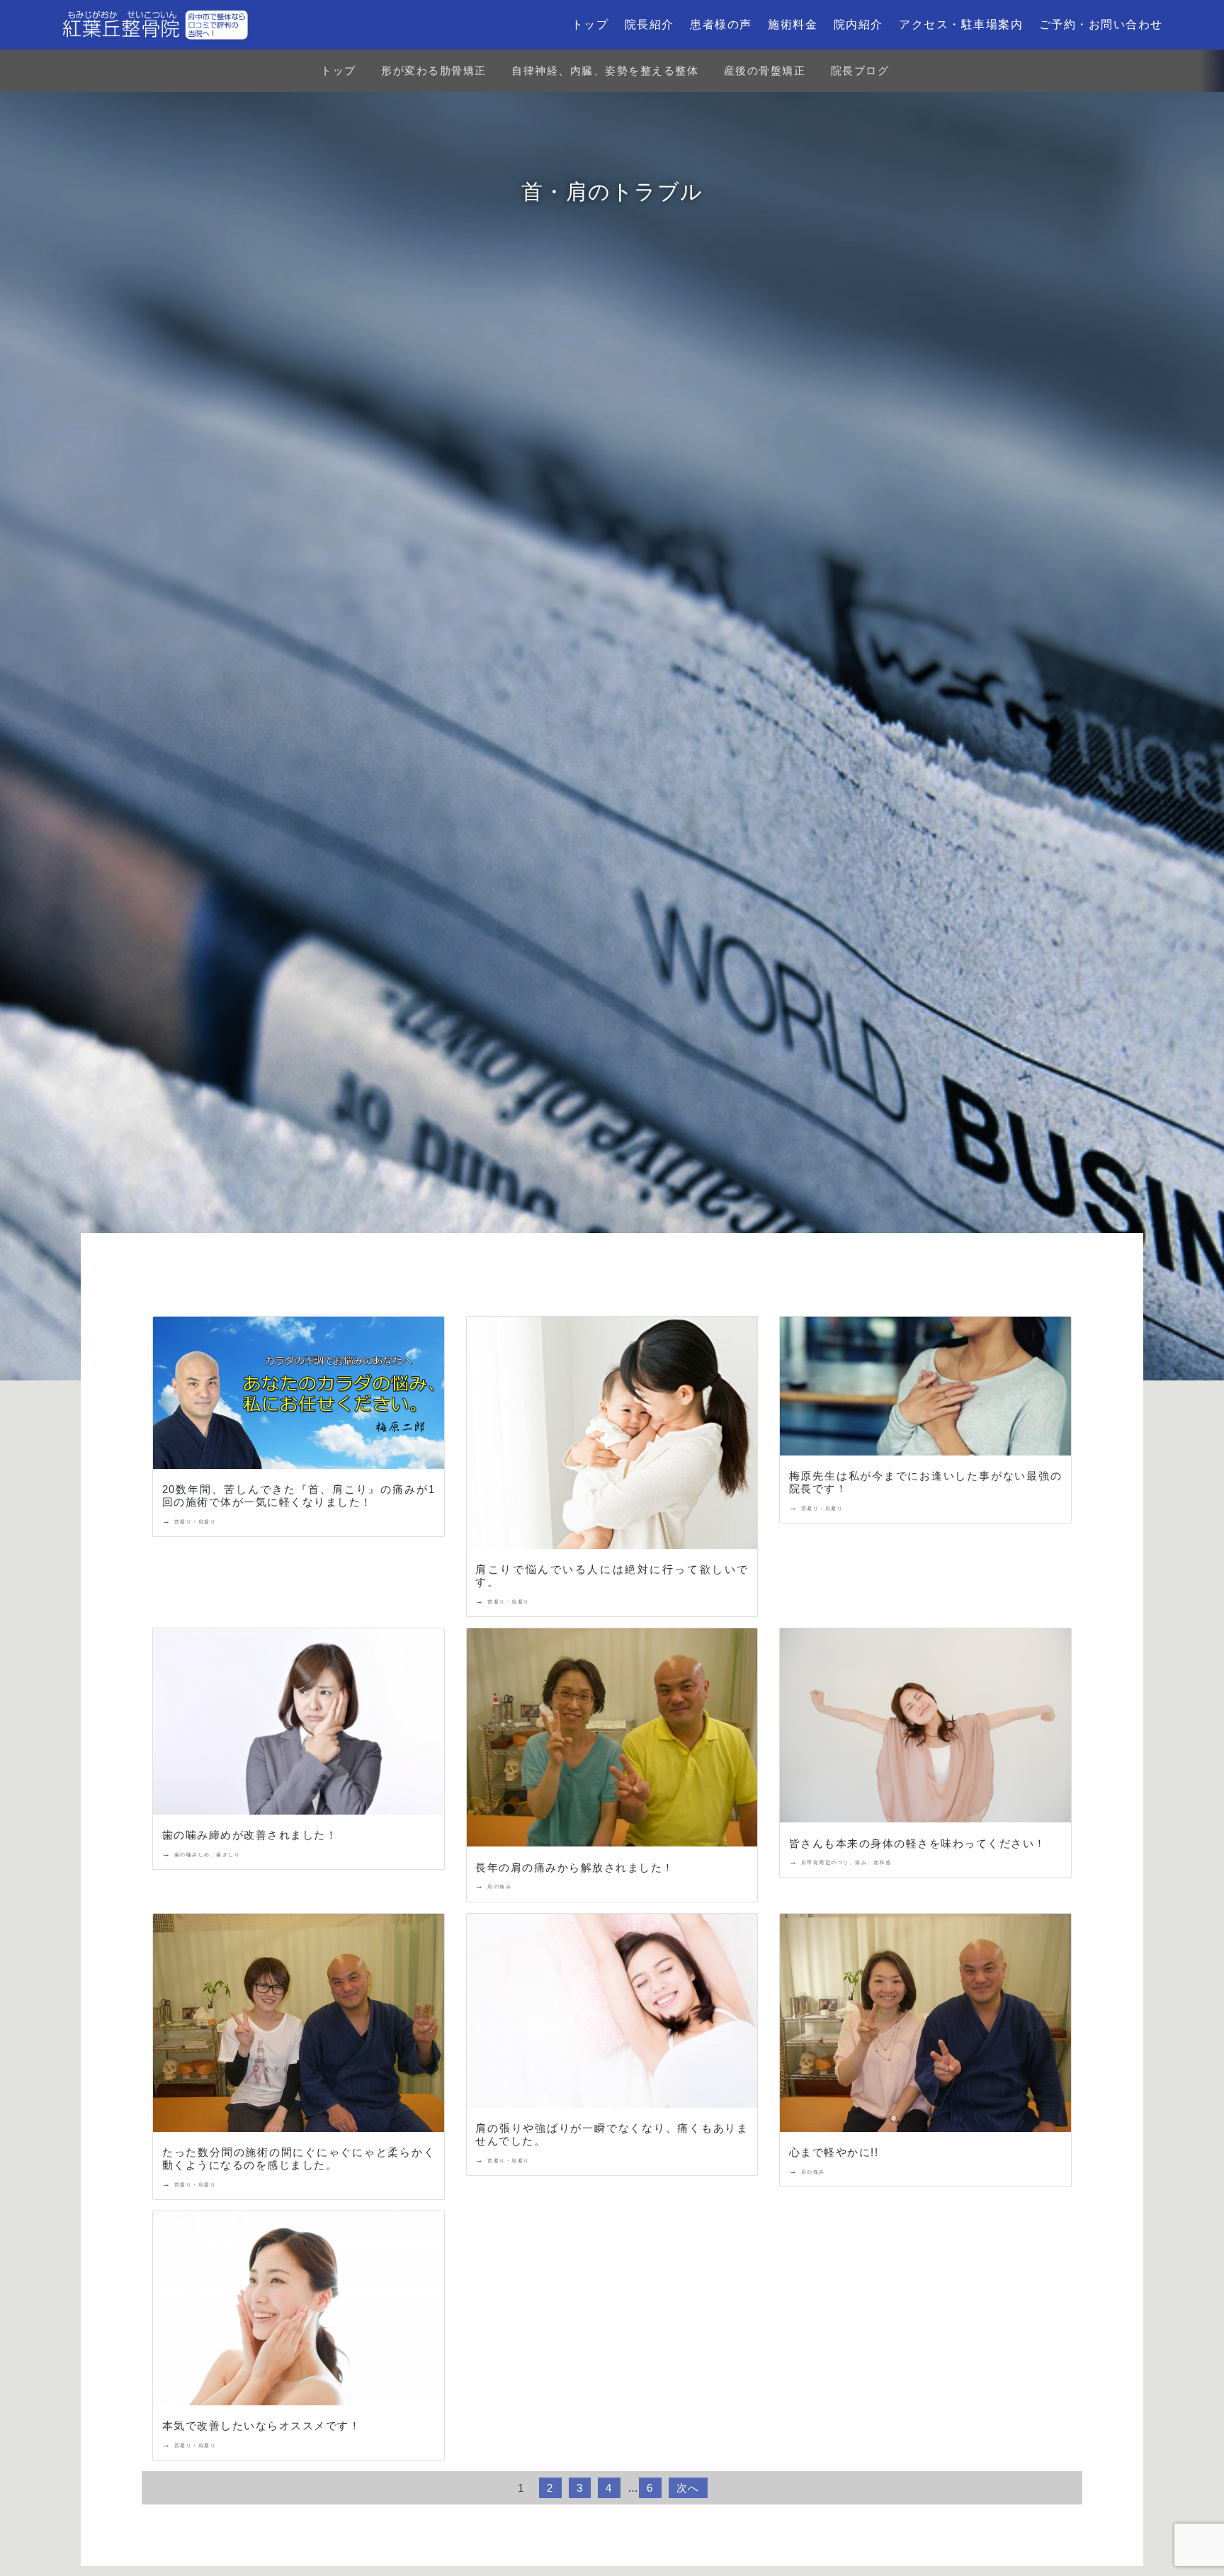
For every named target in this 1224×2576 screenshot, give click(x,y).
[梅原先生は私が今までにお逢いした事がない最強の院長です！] (925, 1389)
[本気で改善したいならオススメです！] (298, 2311)
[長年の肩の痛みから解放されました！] (612, 1740)
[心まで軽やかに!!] (925, 2026)
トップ (590, 24)
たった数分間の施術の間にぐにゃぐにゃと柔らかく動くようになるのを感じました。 (299, 2158)
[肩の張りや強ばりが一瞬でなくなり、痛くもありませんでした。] (612, 2014)
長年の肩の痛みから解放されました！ (575, 1867)
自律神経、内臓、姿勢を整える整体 (605, 70)
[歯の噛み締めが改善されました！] (298, 1724)
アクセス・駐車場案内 (961, 24)
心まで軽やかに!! (834, 2152)
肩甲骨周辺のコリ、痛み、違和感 (846, 1862)
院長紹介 (650, 24)
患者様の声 (721, 24)
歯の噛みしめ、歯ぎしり (208, 1855)
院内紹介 (858, 24)
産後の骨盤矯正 (765, 70)
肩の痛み (499, 1886)
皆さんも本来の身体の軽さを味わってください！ (918, 1843)
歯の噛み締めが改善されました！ (250, 1835)
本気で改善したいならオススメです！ (262, 2425)
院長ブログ (860, 70)
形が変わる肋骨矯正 (434, 70)
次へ (688, 2488)
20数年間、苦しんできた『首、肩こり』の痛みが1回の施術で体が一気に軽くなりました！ (299, 1496)
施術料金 (793, 24)
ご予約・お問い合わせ (1101, 24)
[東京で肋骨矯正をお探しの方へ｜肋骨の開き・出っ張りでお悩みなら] (155, 25)
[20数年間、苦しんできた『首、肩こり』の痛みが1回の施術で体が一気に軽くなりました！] (298, 1396)
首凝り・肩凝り (195, 1522)
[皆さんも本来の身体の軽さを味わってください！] (925, 1728)
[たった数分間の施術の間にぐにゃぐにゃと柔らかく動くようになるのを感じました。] (298, 2026)
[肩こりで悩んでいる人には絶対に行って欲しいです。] (612, 1436)
